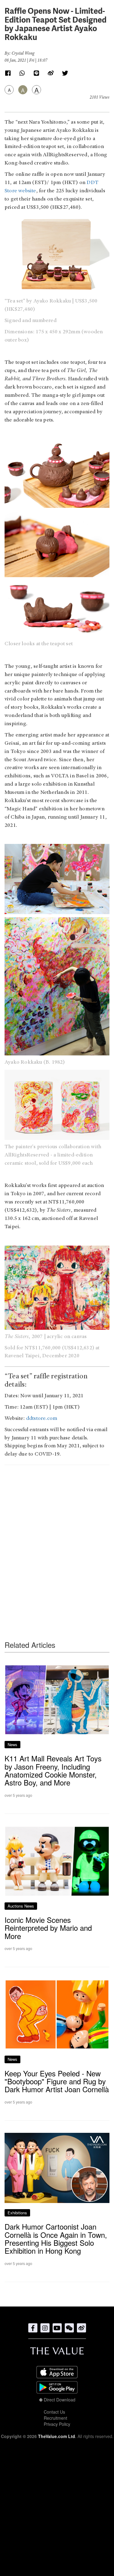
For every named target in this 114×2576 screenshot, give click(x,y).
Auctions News (21, 1906)
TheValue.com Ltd (57, 2436)
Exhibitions (17, 2213)
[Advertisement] (57, 1541)
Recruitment (55, 2418)
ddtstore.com (42, 1419)
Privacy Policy (57, 2424)
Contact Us (54, 2412)
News (12, 1744)
